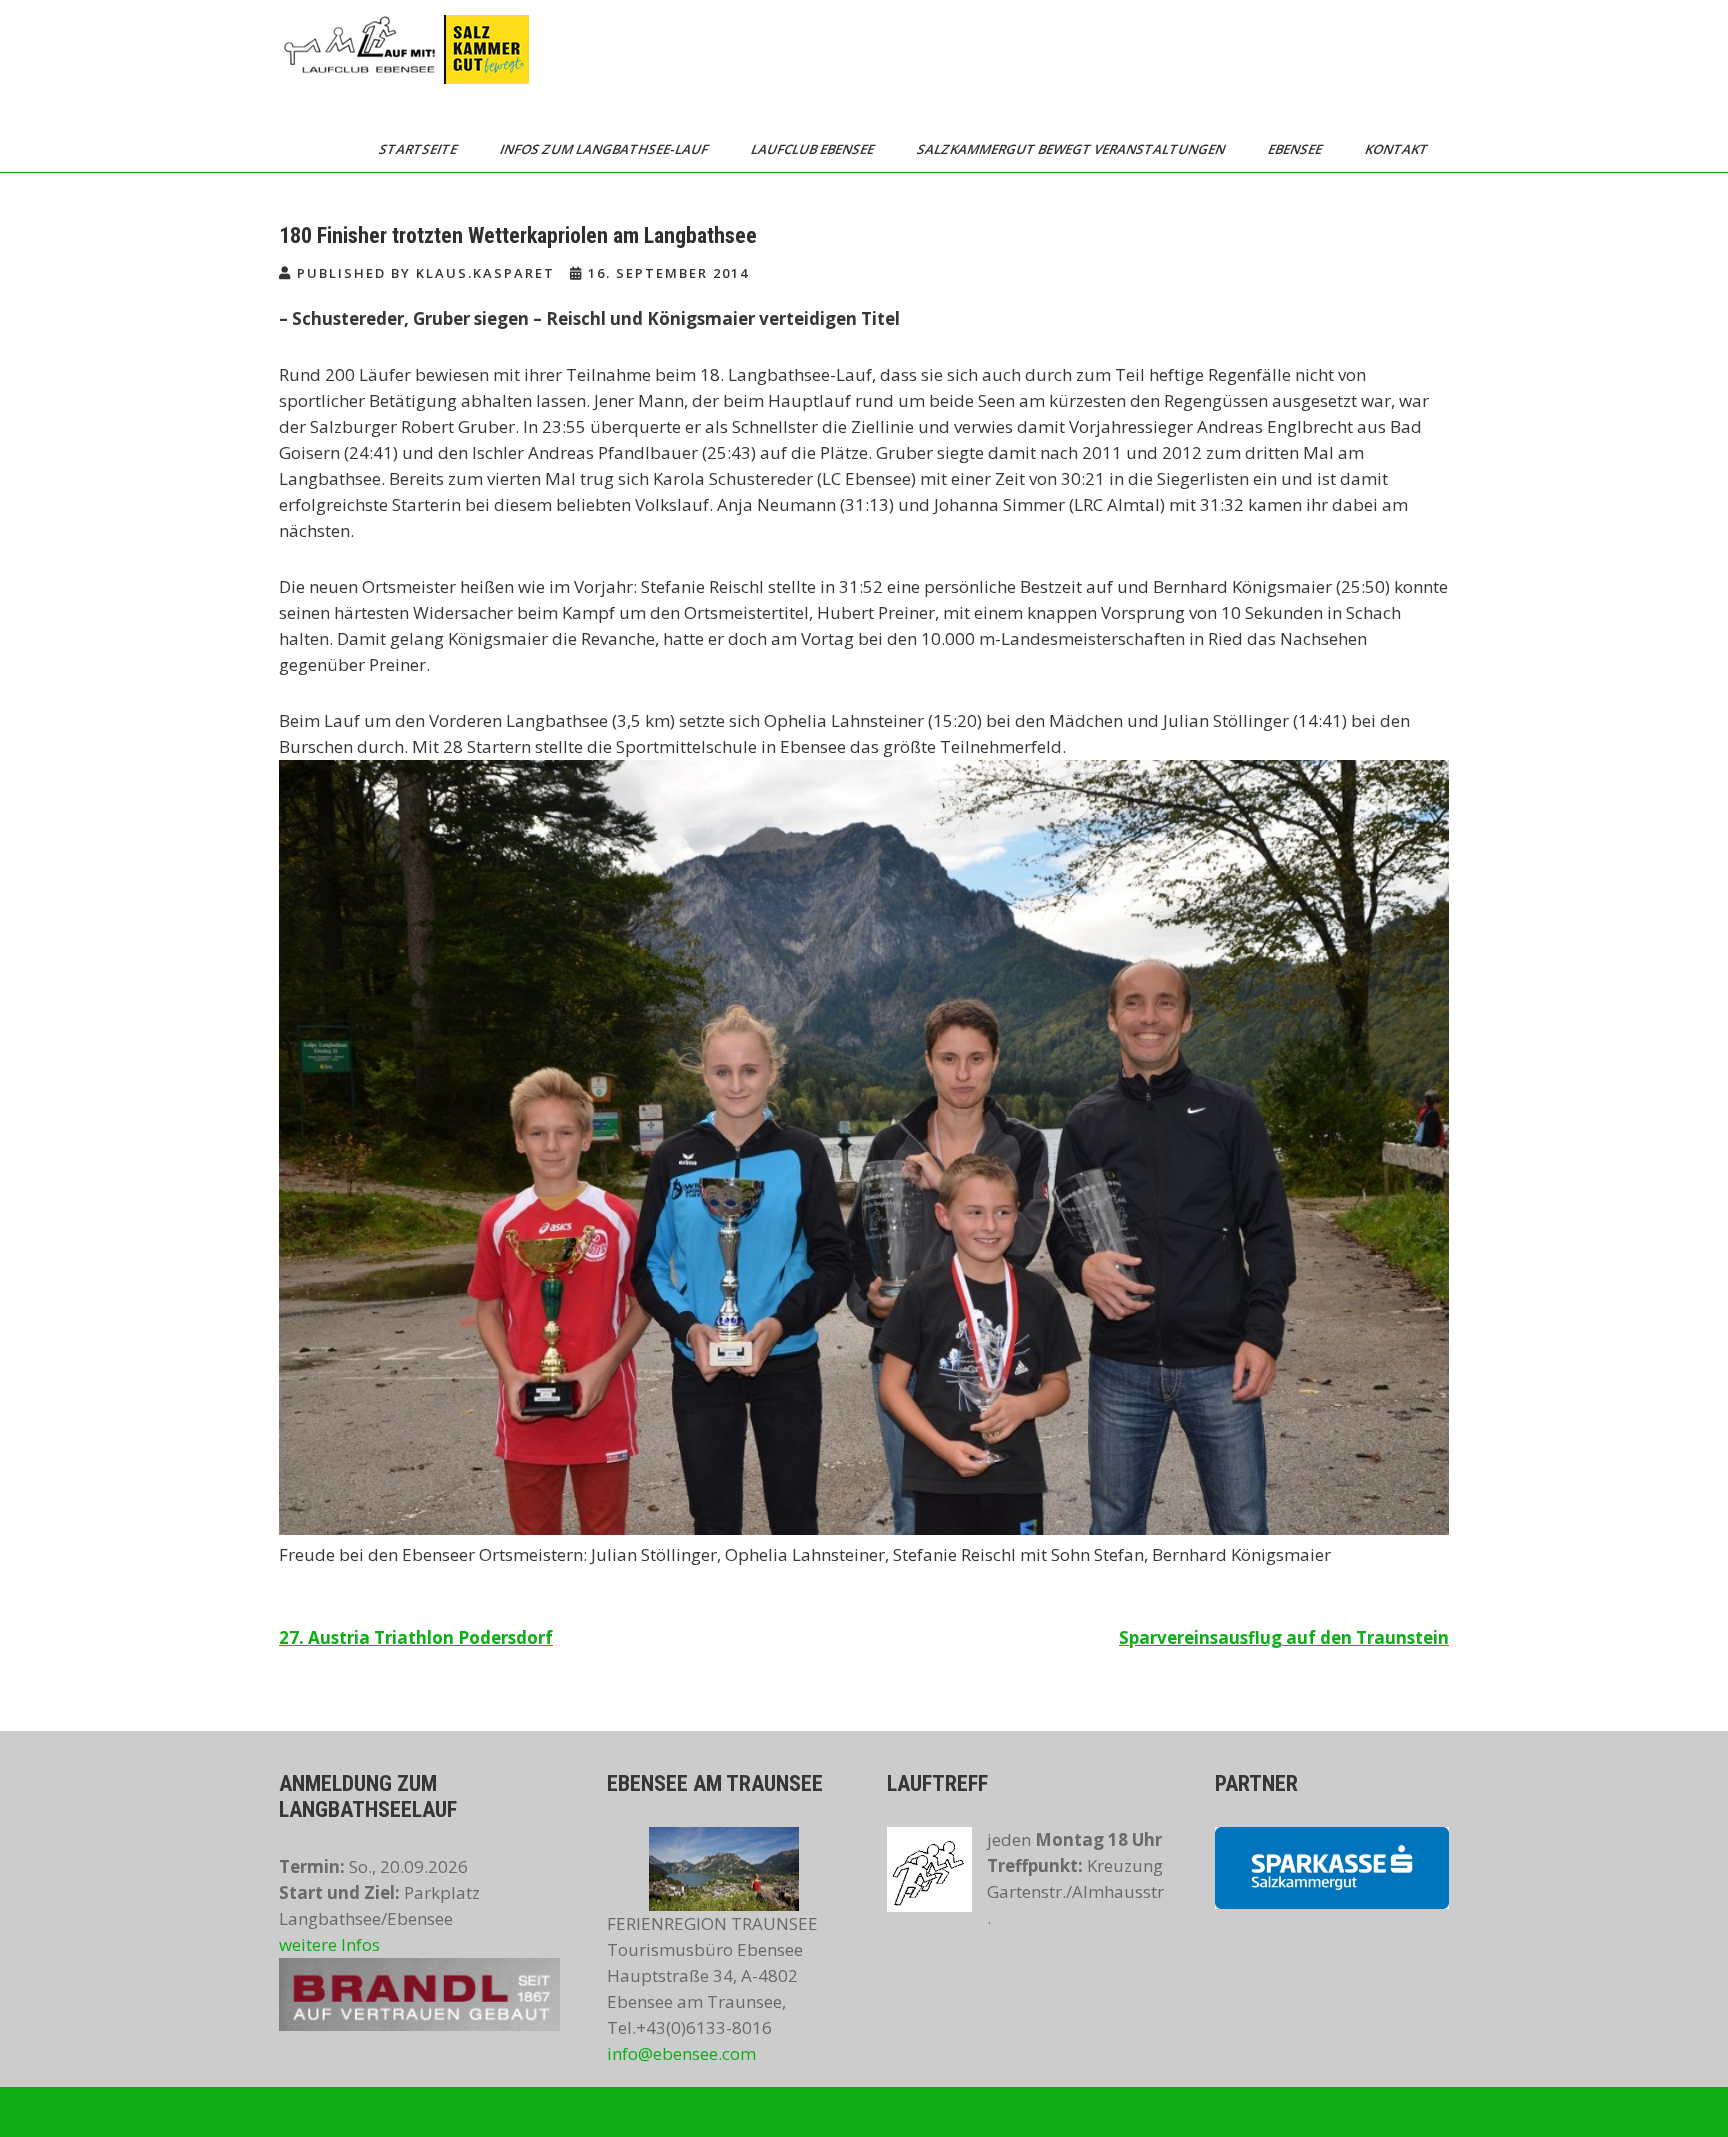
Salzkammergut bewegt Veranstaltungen (1072, 149)
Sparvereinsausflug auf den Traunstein (1284, 1637)
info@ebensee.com (681, 2053)
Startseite (419, 149)
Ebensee (1296, 149)
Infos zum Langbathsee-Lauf (605, 149)
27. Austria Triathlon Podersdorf (416, 1637)
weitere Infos (329, 1944)
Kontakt (1398, 149)
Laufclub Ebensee (814, 149)
